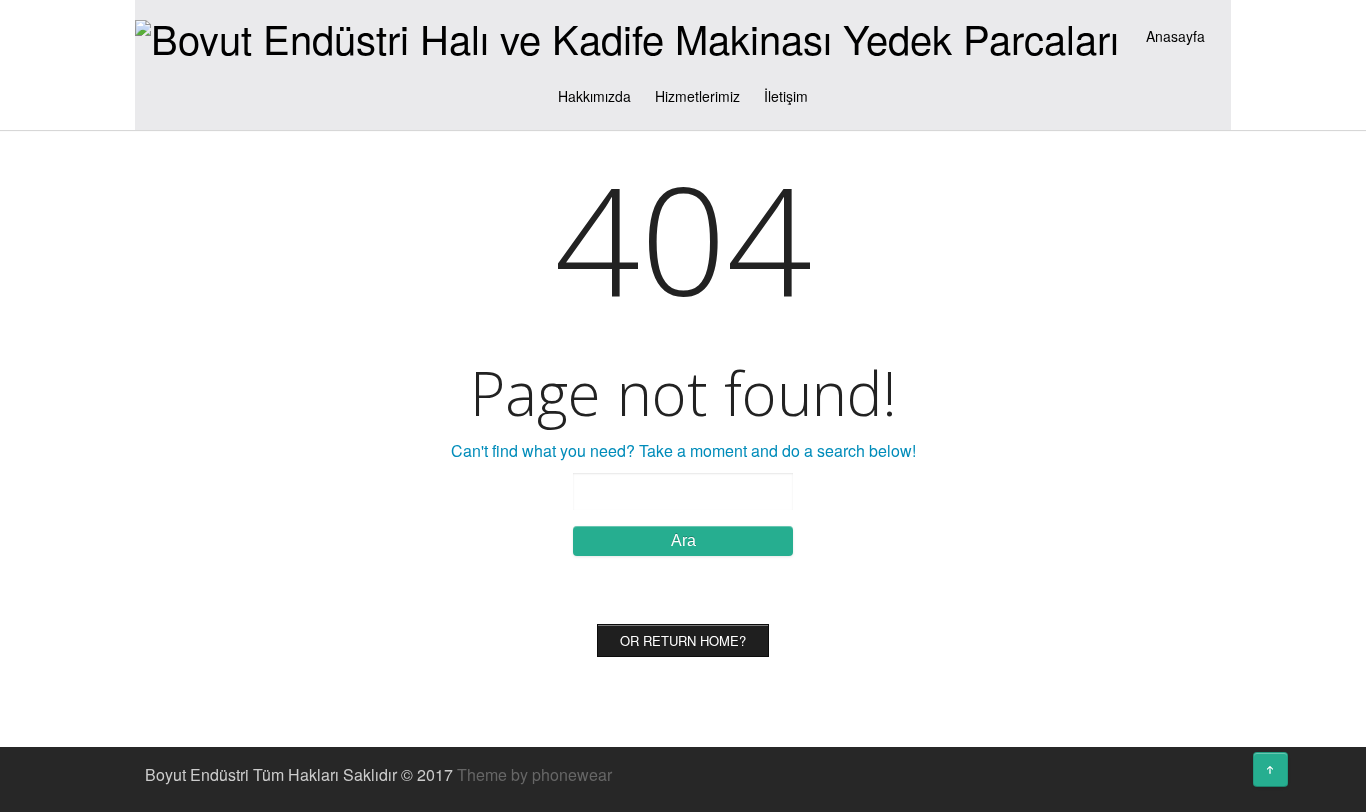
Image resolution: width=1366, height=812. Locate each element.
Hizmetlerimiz (697, 96)
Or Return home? (683, 640)
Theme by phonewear (534, 774)
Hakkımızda (594, 96)
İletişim (786, 96)
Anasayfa (1175, 36)
